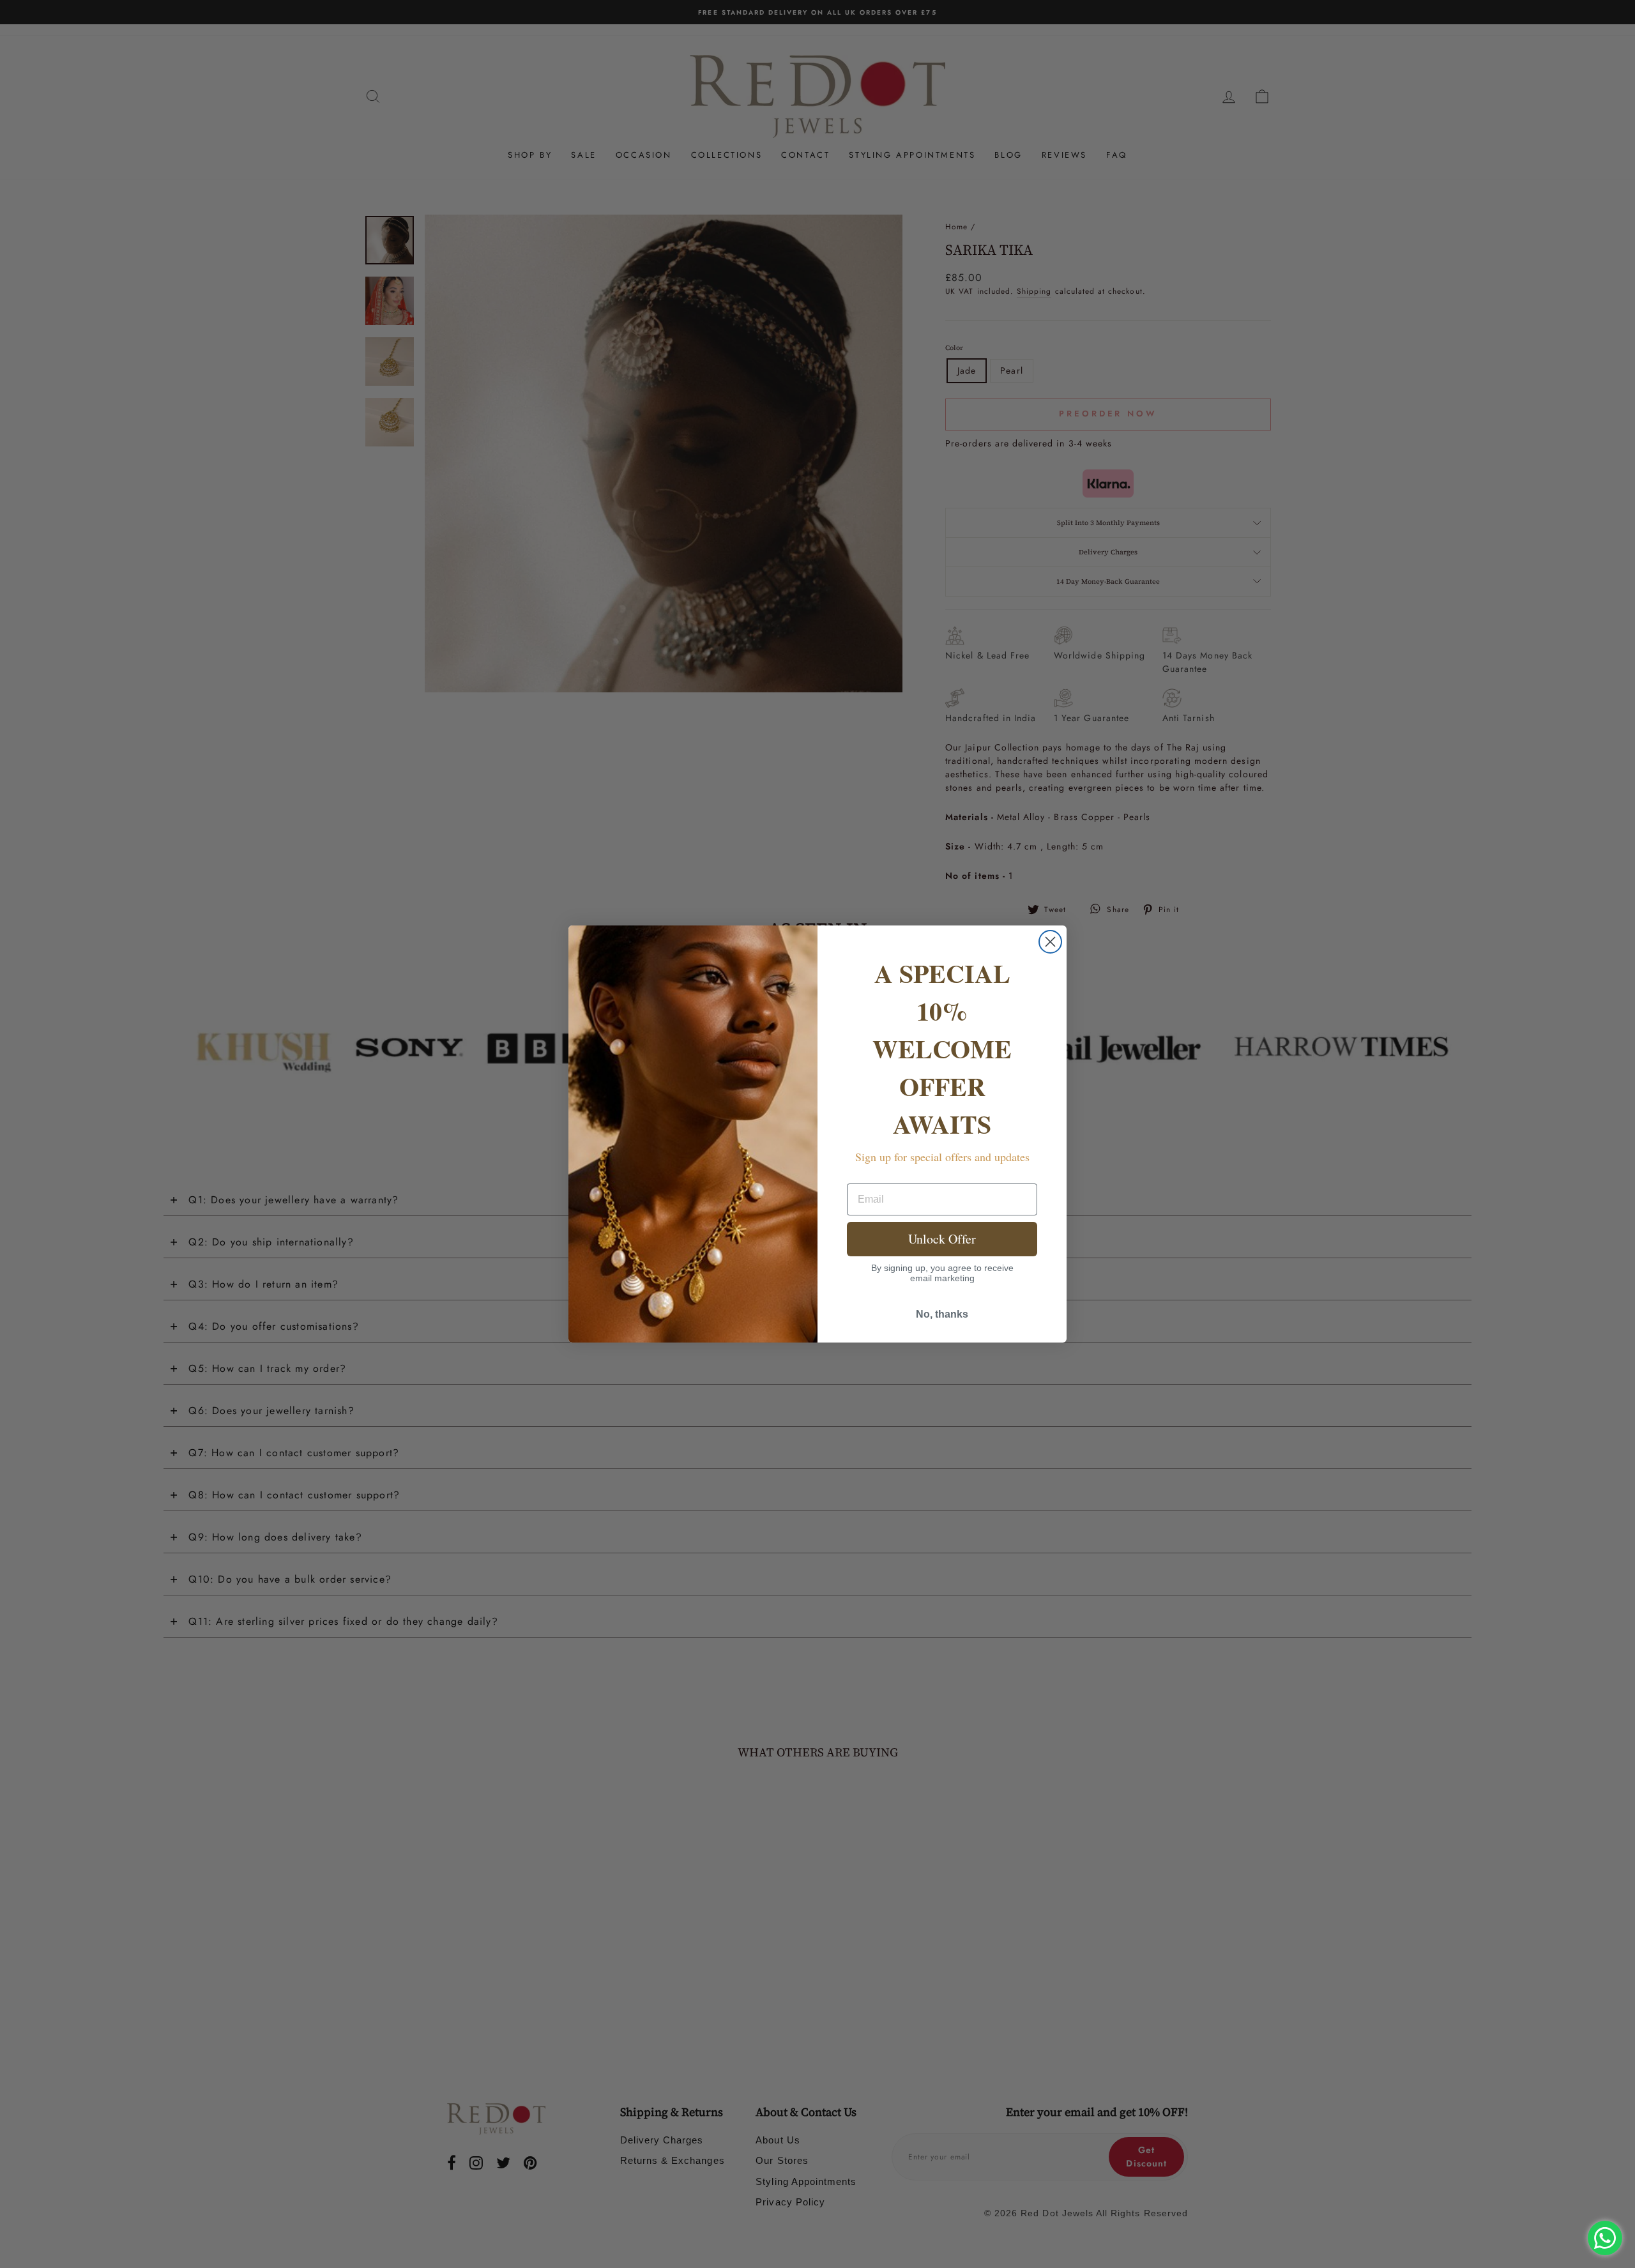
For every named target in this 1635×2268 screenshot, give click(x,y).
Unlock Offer (942, 1239)
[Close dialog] (1050, 942)
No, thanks (942, 1314)
